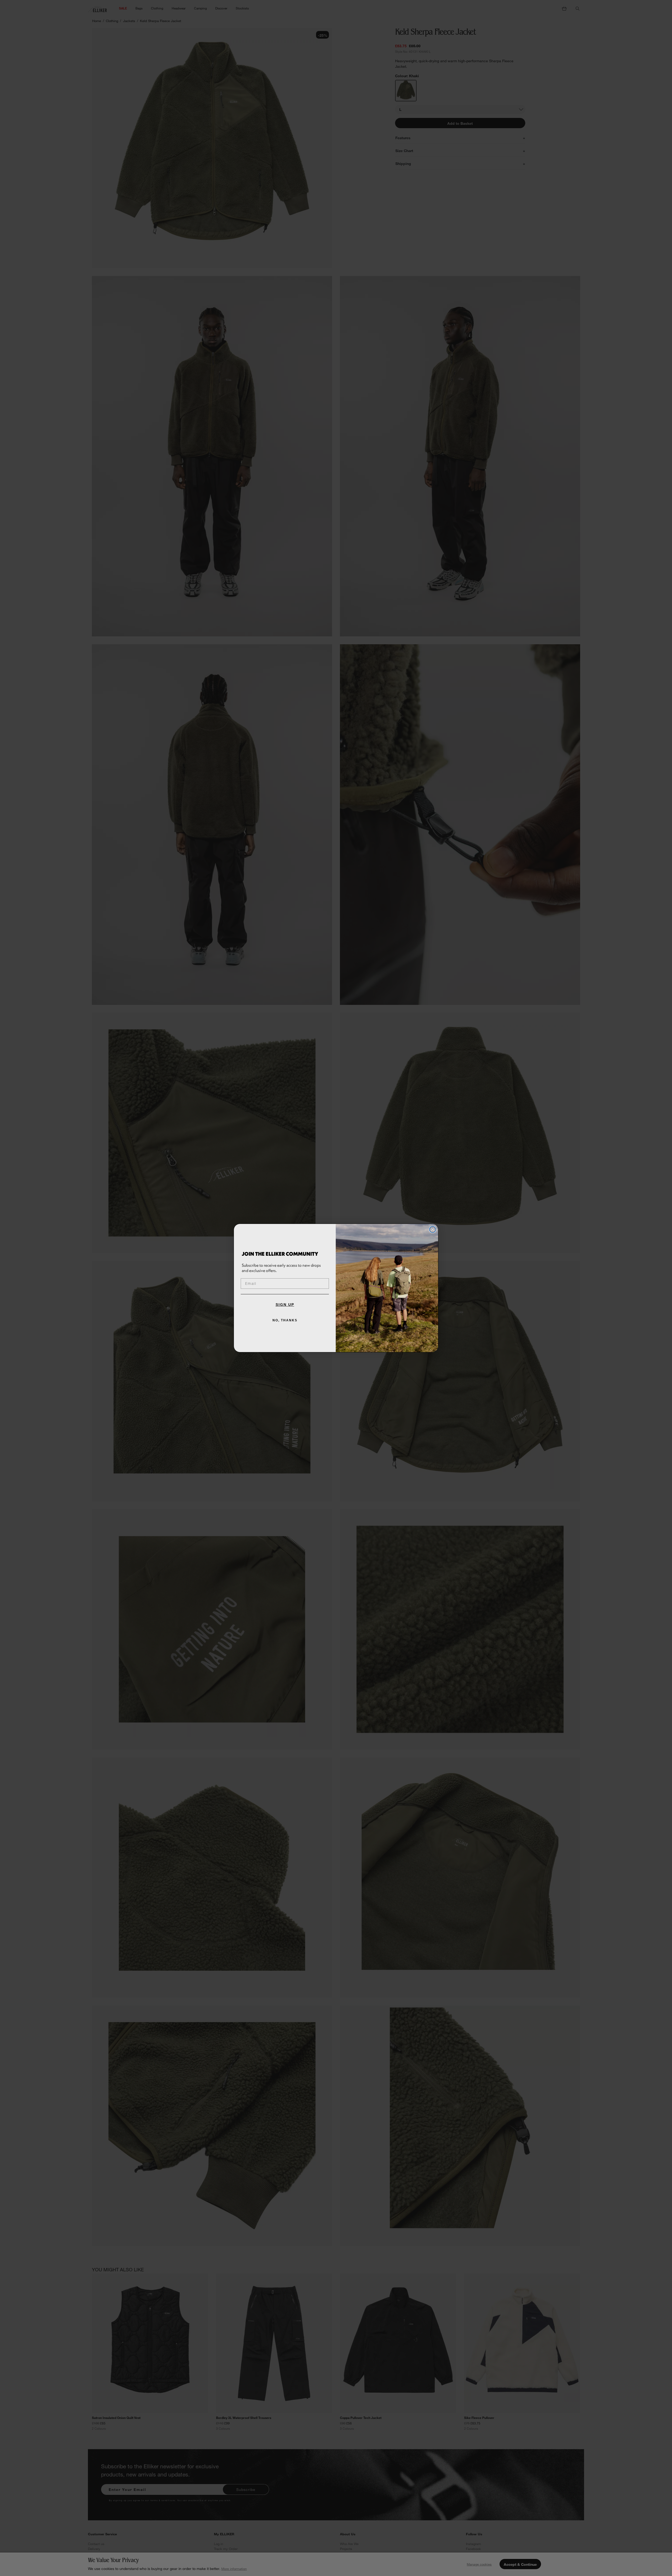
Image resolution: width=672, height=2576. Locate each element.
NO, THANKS (285, 1320)
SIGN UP (285, 1305)
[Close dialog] (433, 1229)
